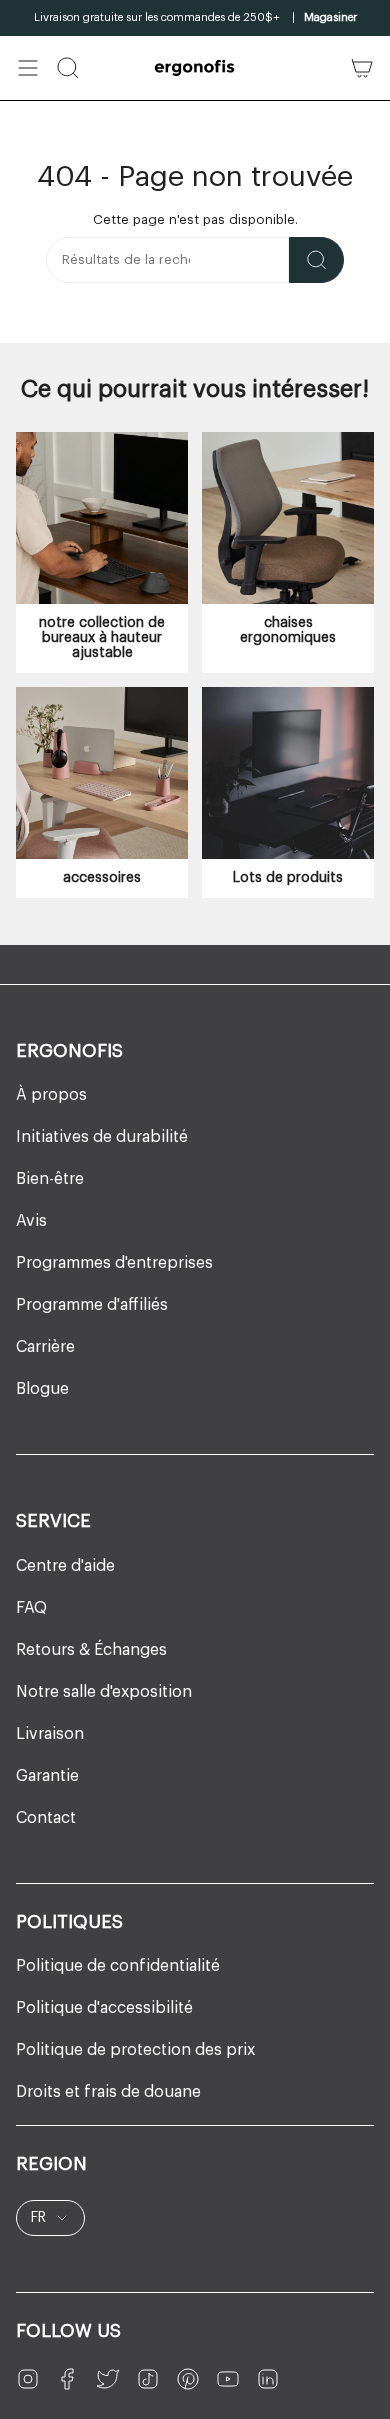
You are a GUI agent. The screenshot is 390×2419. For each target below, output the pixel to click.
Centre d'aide (65, 1566)
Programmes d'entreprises (114, 1263)
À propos (51, 1095)
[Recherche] (316, 260)
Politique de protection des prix (135, 2050)
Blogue (42, 1389)
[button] (68, 68)
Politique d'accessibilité (104, 2008)
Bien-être (50, 1179)
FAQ (31, 1608)
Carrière (45, 1347)
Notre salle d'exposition (104, 1692)
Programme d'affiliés (92, 1305)
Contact (46, 1818)
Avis (31, 1221)
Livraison (50, 1734)
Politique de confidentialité (118, 1966)
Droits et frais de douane (108, 2092)
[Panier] (362, 68)
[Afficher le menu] (28, 68)
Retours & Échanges (91, 1650)
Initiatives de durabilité (102, 1137)
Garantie (47, 1776)
